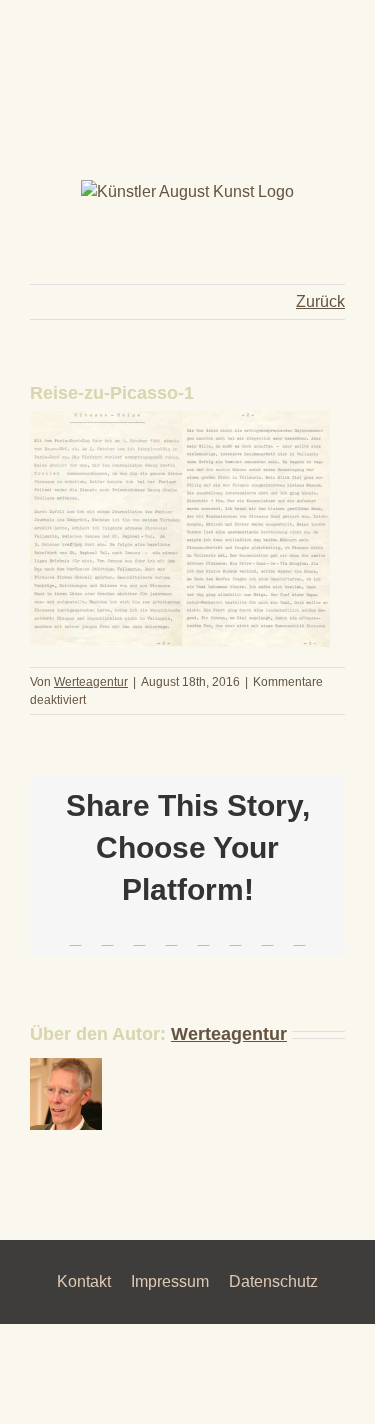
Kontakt (84, 1281)
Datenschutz (273, 1281)
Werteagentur (91, 682)
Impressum (170, 1281)
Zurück (320, 301)
